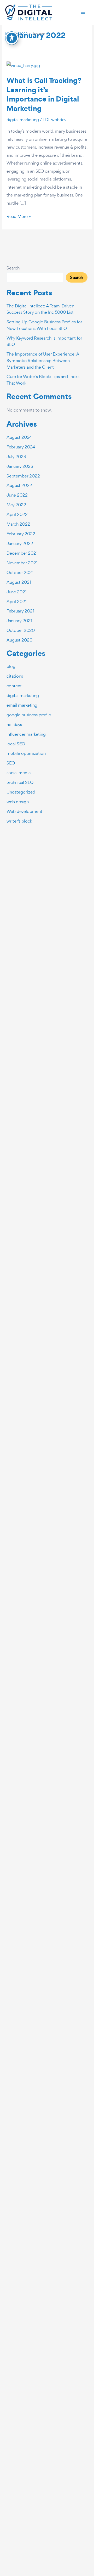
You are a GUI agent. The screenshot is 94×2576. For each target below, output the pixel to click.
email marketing (22, 705)
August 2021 (19, 582)
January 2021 (19, 621)
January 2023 (20, 466)
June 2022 (17, 495)
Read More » (19, 216)
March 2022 (18, 524)
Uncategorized (21, 792)
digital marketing (23, 120)
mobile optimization (26, 753)
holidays (14, 724)
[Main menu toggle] (83, 12)
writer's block (19, 821)
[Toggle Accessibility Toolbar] (12, 38)
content (14, 686)
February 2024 (21, 447)
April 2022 (17, 514)
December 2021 (22, 553)
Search (13, 268)
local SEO (16, 744)
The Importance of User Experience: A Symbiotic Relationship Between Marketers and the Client (43, 360)
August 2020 (19, 640)
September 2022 (23, 476)
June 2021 (17, 592)
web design (18, 802)
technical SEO (20, 782)
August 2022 (19, 485)
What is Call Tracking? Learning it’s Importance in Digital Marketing (44, 94)
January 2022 (20, 543)
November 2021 (22, 563)
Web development (24, 811)
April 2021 (17, 601)
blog (11, 666)
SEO (11, 763)
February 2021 (20, 611)
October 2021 (20, 572)
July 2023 (16, 457)
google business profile (29, 715)
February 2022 (21, 534)
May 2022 (16, 505)
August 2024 (19, 437)
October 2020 (21, 630)
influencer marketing (26, 734)
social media (19, 773)
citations (15, 676)
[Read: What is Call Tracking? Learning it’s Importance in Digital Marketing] (23, 65)
